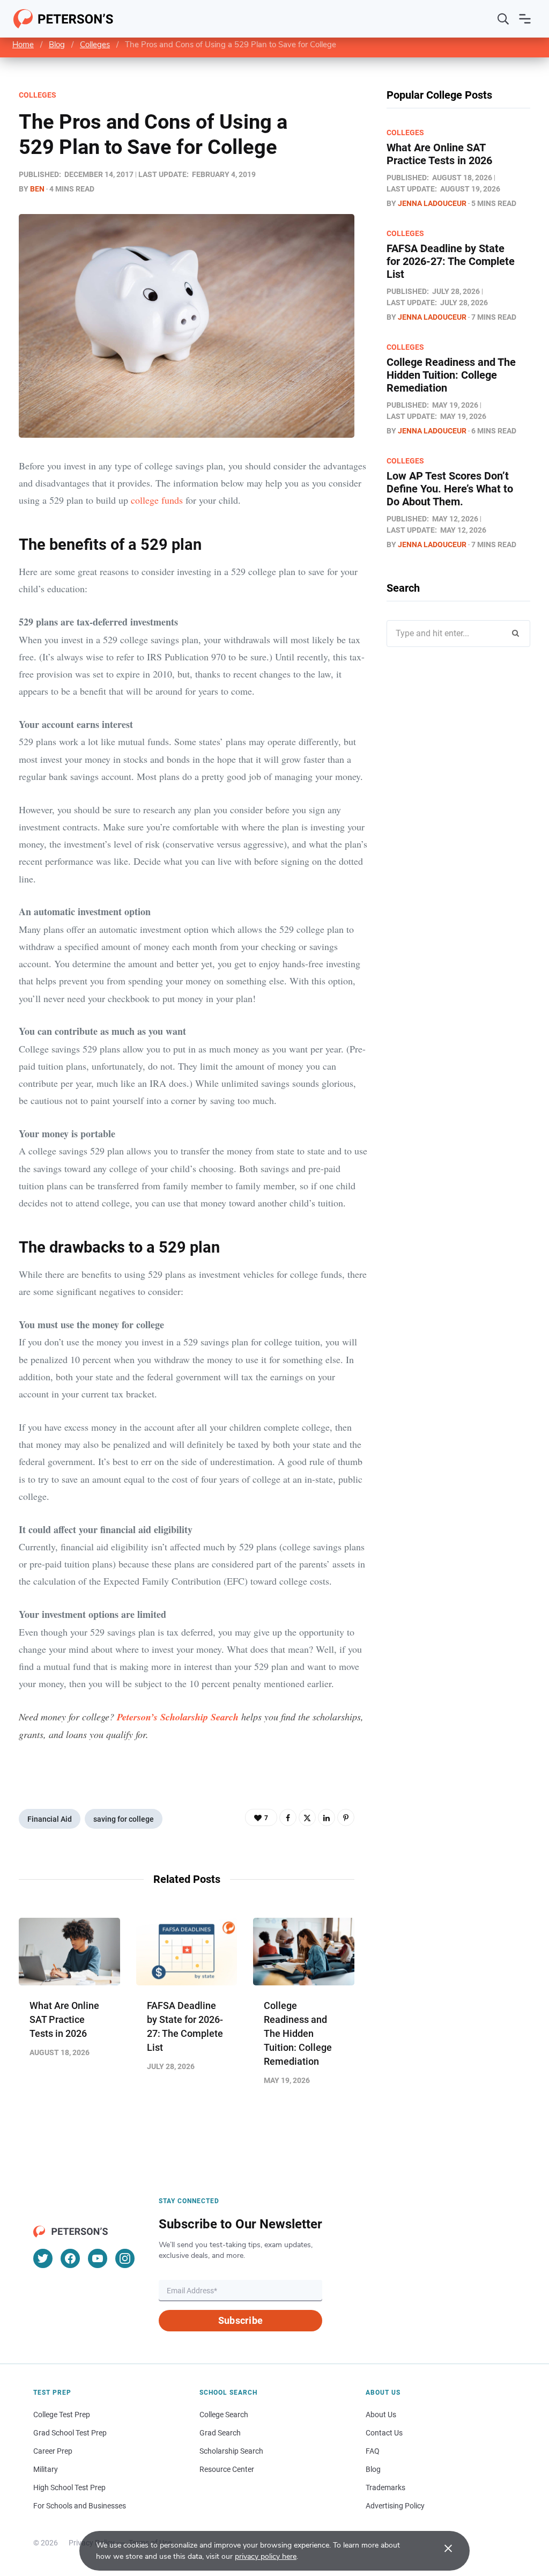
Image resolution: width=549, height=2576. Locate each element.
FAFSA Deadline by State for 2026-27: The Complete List (451, 261)
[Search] (503, 19)
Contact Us (384, 2433)
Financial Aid (50, 1819)
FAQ (373, 2451)
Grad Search (220, 2433)
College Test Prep (62, 2415)
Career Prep (53, 2451)
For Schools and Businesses (80, 2506)
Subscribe (240, 2320)
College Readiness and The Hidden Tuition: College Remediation (298, 2033)
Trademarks (385, 2487)
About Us (381, 2415)
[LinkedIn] (327, 1817)
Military (46, 2469)
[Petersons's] (64, 19)
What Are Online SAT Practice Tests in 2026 (64, 2019)
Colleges (95, 45)
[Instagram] (125, 2258)
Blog (57, 45)
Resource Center (227, 2469)
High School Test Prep (69, 2487)
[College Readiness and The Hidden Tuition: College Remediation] (304, 1952)
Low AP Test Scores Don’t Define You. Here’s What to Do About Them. (450, 489)
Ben (37, 189)
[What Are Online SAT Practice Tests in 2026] (69, 1952)
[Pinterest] (346, 1817)
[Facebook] (288, 1817)
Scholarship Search (231, 2451)
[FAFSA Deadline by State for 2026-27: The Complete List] (187, 1952)
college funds (157, 500)
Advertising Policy (395, 2506)
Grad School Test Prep (70, 2433)
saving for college (124, 1819)
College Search (224, 2415)
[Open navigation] (525, 19)
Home (23, 45)
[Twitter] (307, 1817)
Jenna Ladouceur (432, 203)
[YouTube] (98, 2258)
